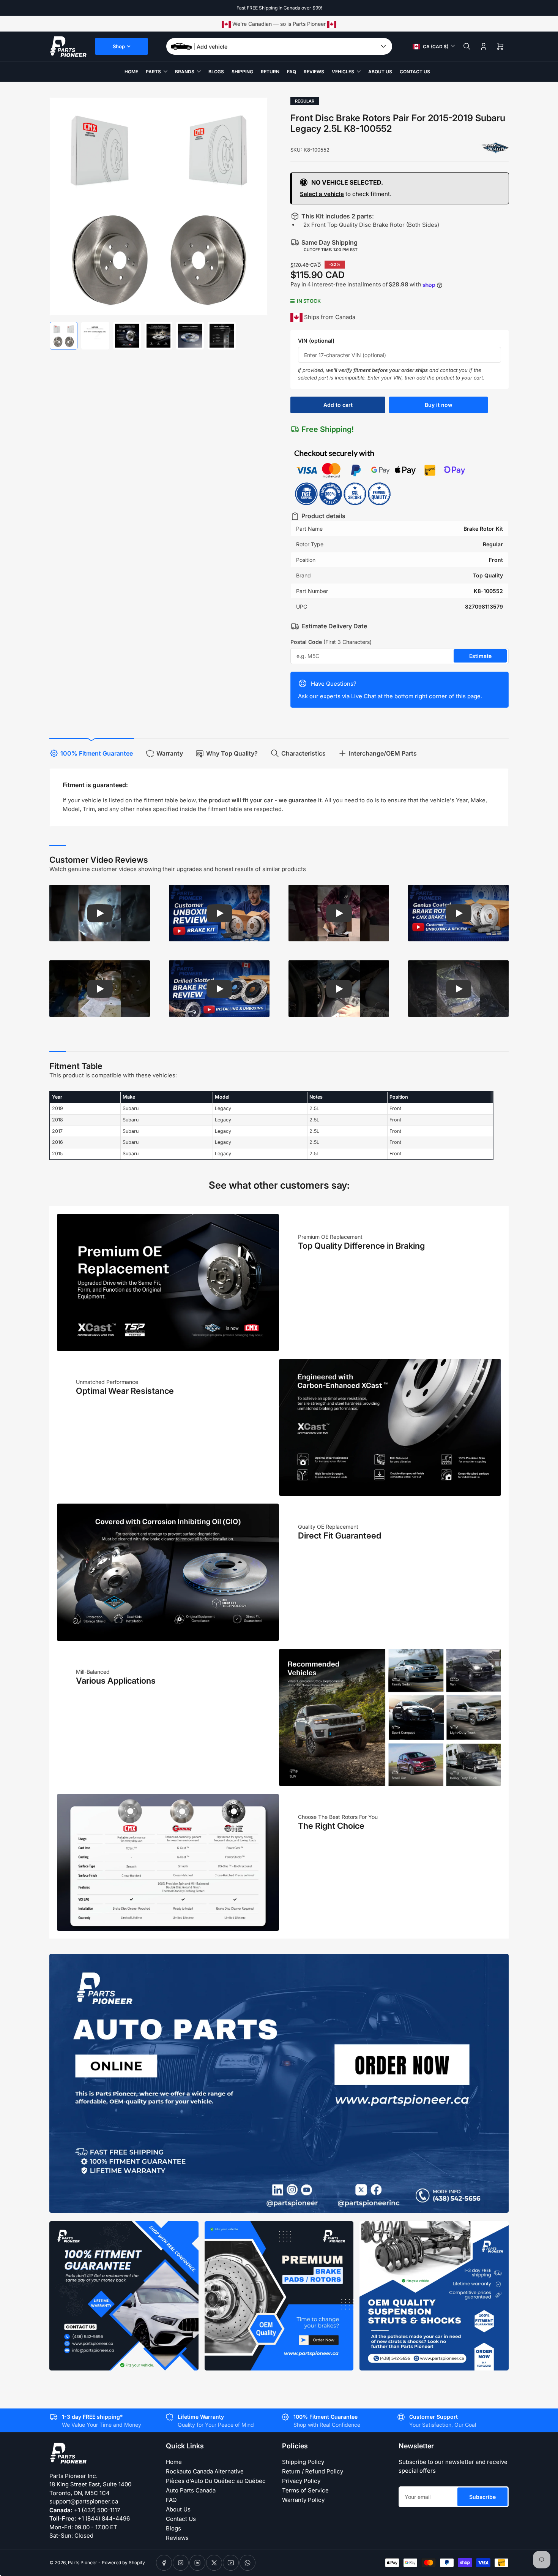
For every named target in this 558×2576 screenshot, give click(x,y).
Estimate (480, 656)
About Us (380, 72)
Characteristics (303, 753)
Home (131, 72)
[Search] (467, 46)
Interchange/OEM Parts (383, 753)
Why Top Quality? (232, 753)
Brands (185, 72)
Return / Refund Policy (313, 2471)
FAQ (292, 72)
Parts (153, 72)
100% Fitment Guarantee (97, 753)
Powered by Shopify (123, 2563)
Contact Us (415, 72)
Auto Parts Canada (191, 2490)
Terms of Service (305, 2490)
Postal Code (331, 642)
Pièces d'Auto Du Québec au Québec (216, 2481)
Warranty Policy (303, 2500)
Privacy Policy (301, 2481)
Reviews (314, 72)
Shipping (242, 72)
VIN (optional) (316, 341)
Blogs (216, 72)
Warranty (170, 753)
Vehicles (343, 72)
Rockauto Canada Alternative (205, 2471)
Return (270, 72)
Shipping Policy (303, 2462)
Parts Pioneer (83, 2563)
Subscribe (482, 2497)
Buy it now (439, 405)
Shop (119, 46)
